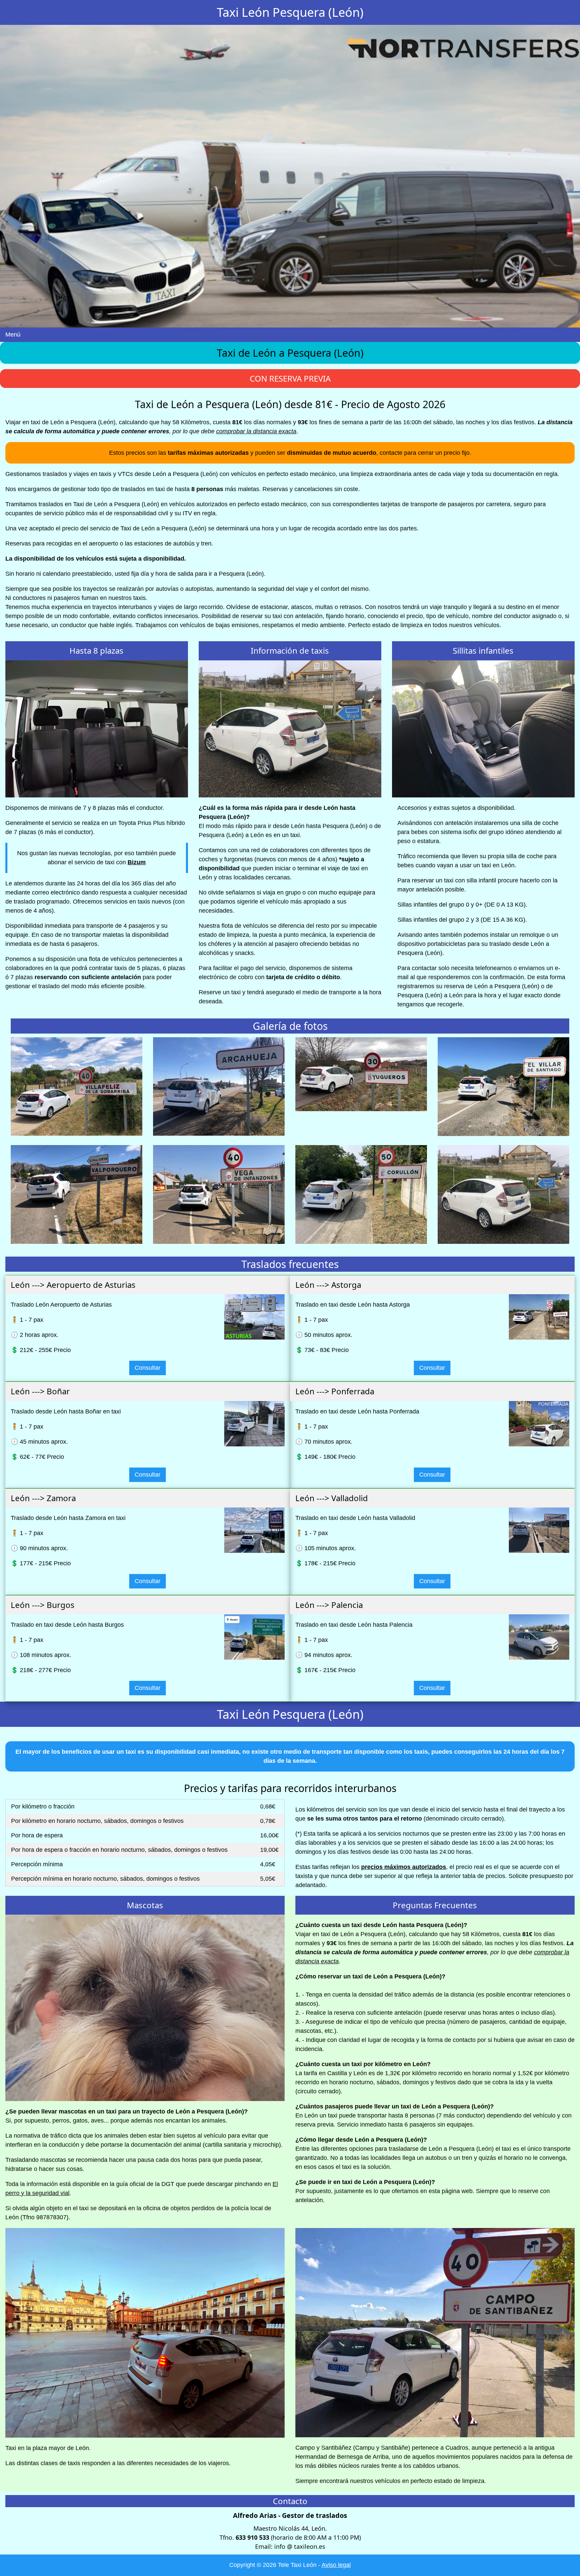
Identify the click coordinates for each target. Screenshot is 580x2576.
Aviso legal (336, 2565)
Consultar (148, 1368)
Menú (13, 335)
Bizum (137, 862)
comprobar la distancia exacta (256, 431)
